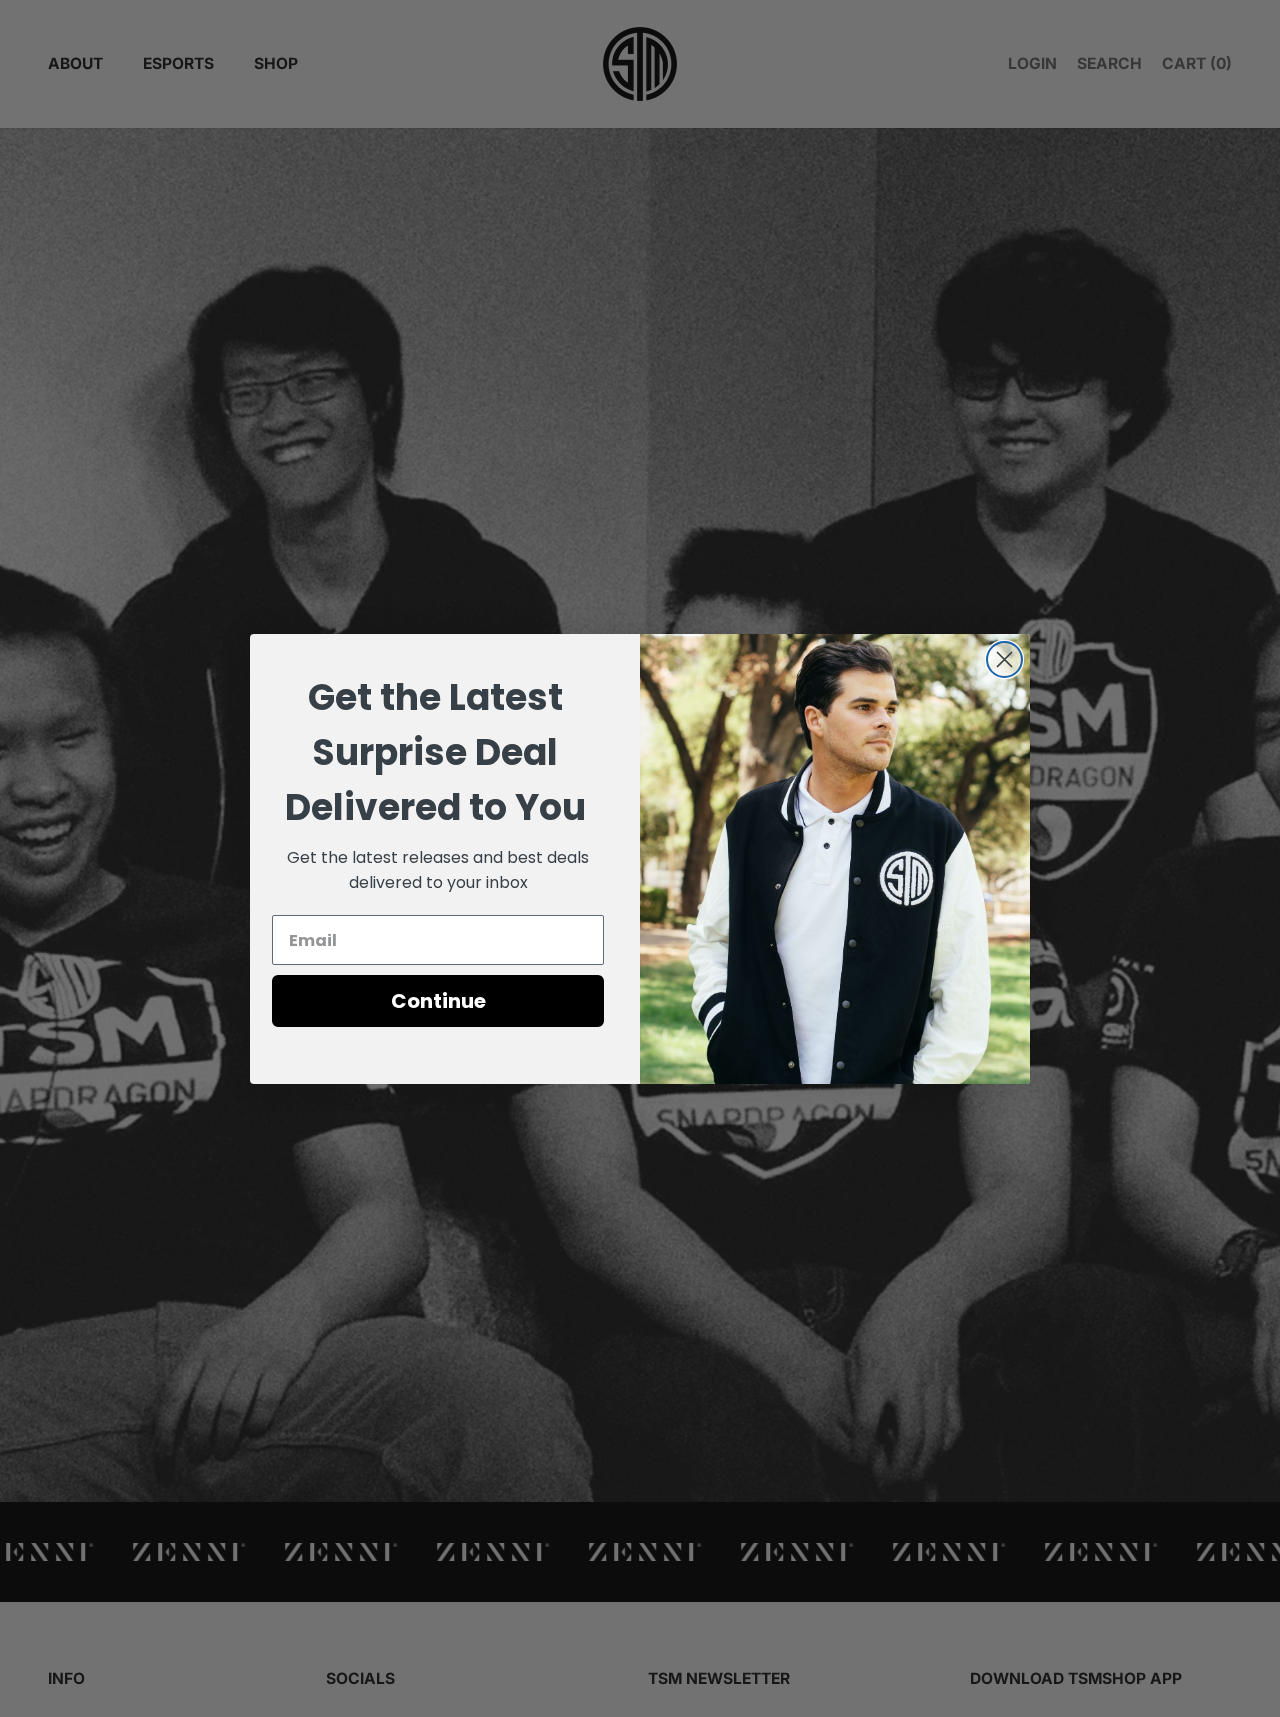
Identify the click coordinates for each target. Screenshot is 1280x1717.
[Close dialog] (1004, 659)
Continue (438, 1001)
